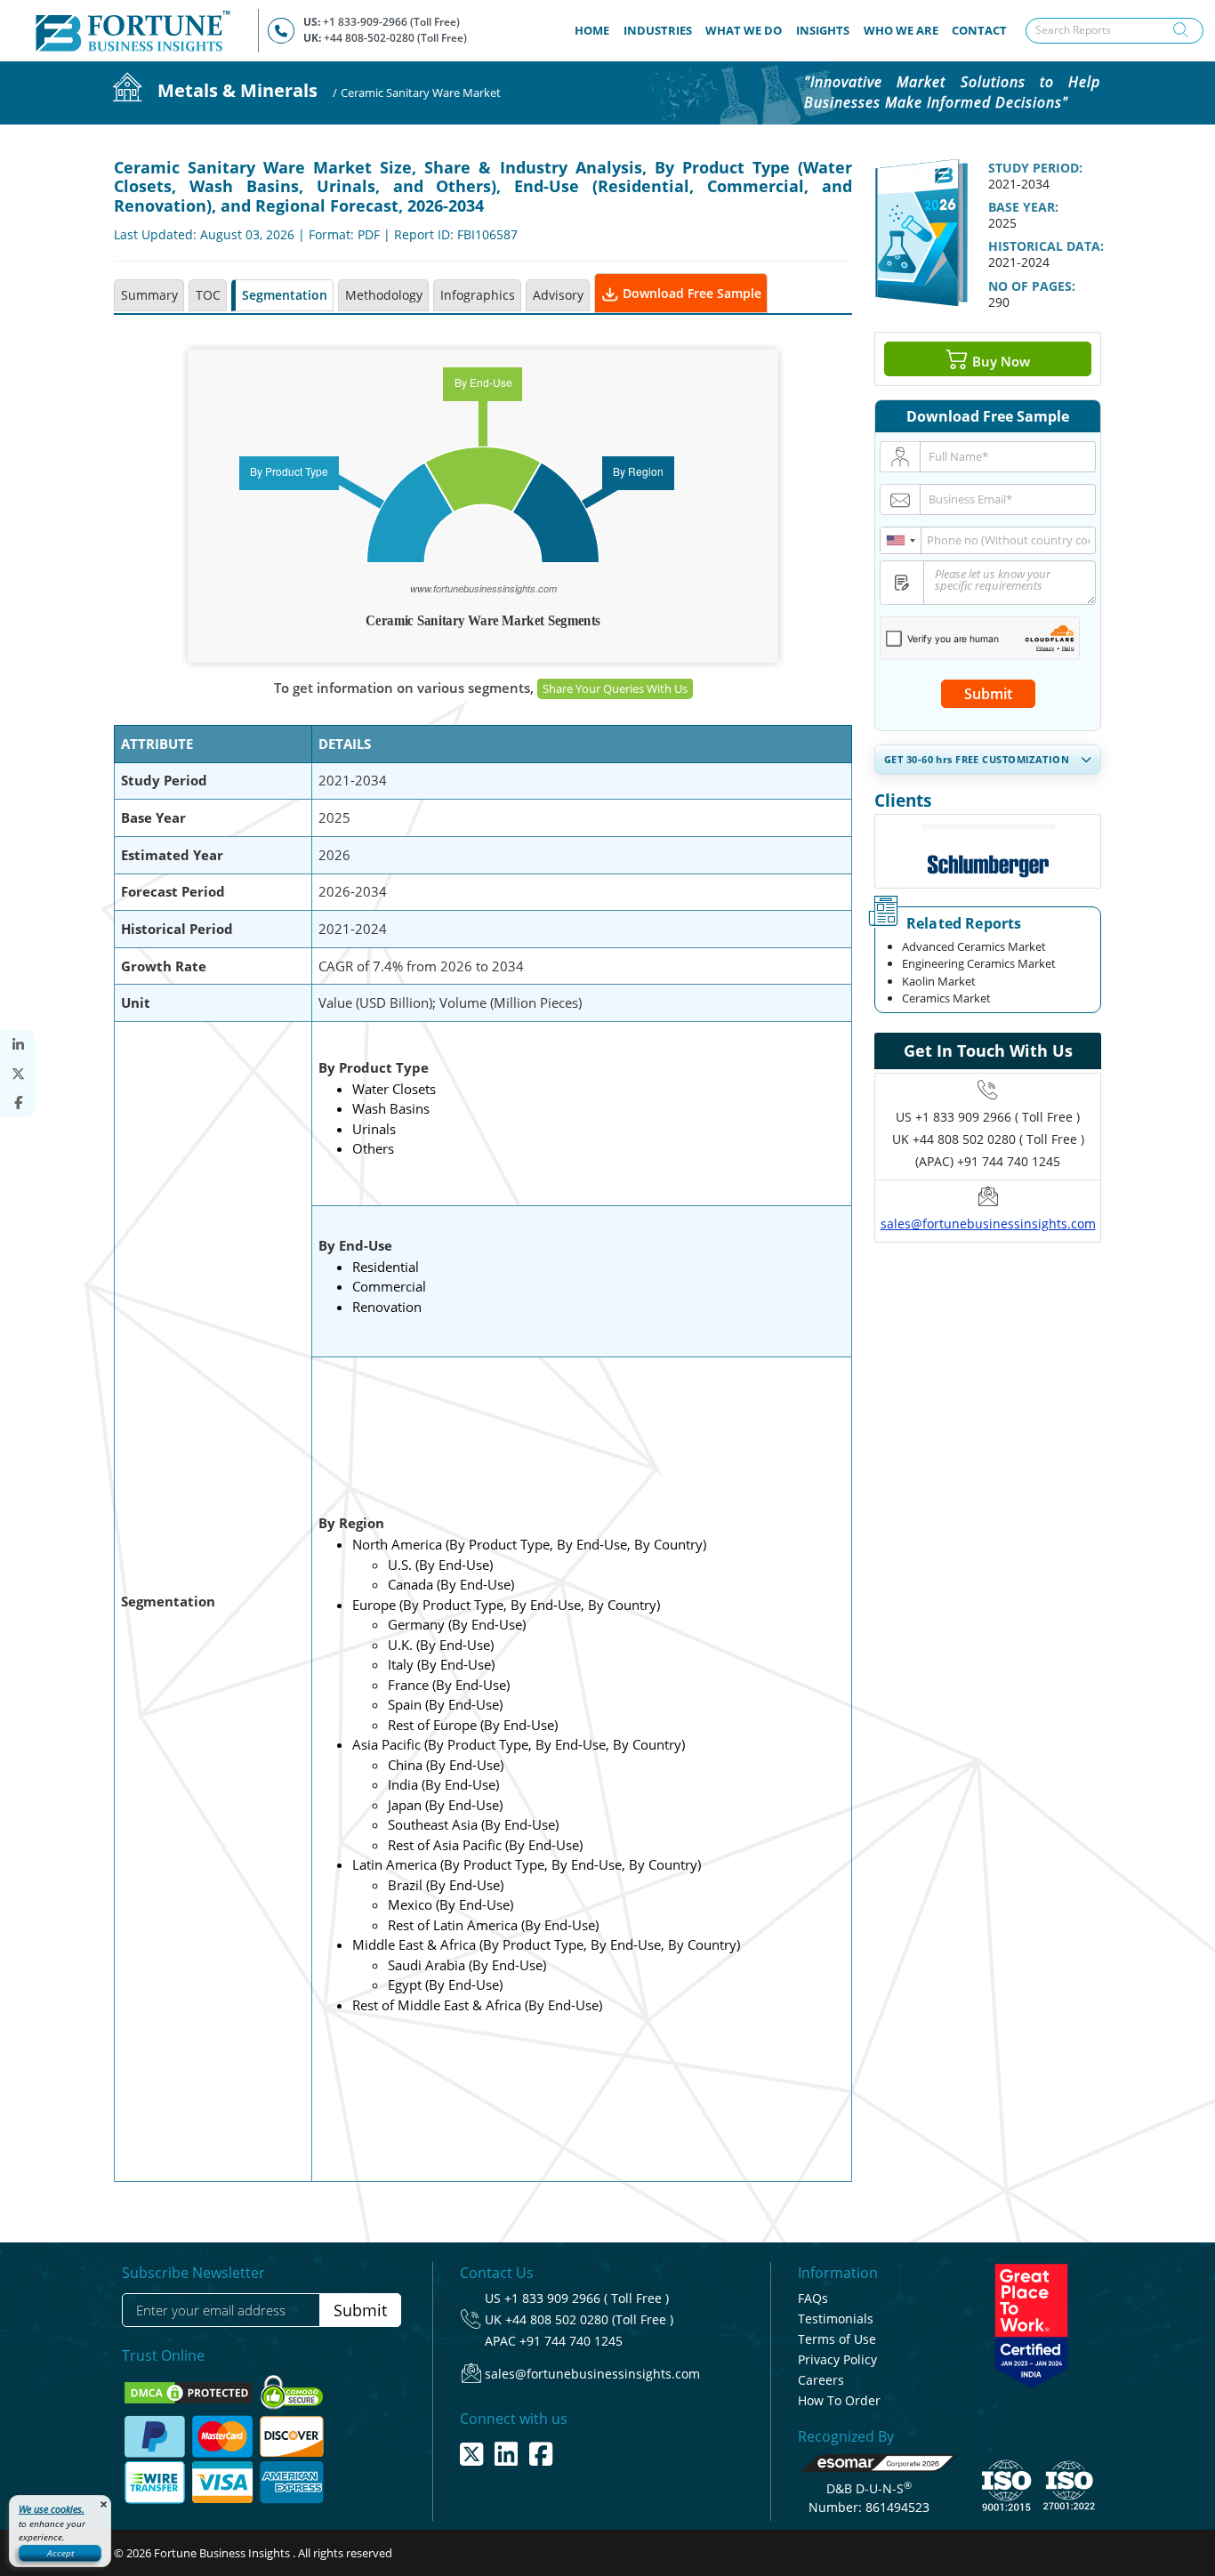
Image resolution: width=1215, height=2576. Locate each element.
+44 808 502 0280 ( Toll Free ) (998, 1139)
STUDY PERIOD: (1035, 168)
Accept (60, 2553)
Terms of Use (837, 2339)
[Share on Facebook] (18, 1103)
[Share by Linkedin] (18, 1045)
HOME (595, 30)
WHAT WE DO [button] (744, 30)
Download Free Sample (690, 293)
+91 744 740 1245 (571, 2341)
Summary (149, 295)
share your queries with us (615, 688)
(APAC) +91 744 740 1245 (988, 1161)
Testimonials (836, 2318)
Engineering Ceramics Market (979, 963)
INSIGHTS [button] (823, 30)
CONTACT (979, 30)
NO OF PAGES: (1032, 286)
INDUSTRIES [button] (658, 30)
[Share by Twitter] (18, 1074)
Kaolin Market (939, 981)
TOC (208, 295)
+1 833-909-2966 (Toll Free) (391, 22)
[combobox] (901, 540)
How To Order (839, 2400)
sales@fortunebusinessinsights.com (988, 1224)
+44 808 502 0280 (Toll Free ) (589, 2319)
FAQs (813, 2298)
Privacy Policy (837, 2359)
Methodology (384, 295)
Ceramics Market (946, 998)
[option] (988, 851)
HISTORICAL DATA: (1046, 246)
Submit (988, 694)
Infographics (478, 295)
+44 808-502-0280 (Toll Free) (395, 38)
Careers (821, 2380)
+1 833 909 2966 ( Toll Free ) (998, 1117)
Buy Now (999, 360)
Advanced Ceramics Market (974, 946)
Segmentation (285, 295)
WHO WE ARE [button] (901, 30)
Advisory (558, 295)
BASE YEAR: (1023, 207)
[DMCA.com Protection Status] (190, 2392)
